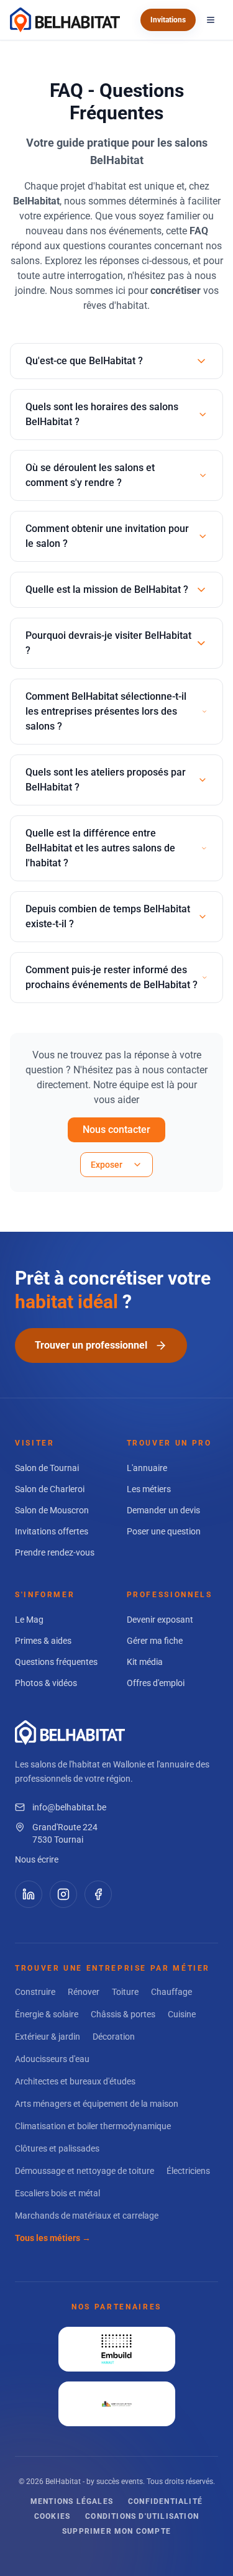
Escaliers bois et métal (57, 2193)
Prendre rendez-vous (55, 1552)
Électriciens (188, 2171)
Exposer (107, 1165)
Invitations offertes (52, 1531)
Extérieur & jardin (48, 2037)
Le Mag (29, 1620)
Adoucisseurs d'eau (52, 2059)
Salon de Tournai (47, 1468)
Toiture (125, 1992)
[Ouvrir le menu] (211, 20)
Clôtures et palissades (57, 2148)
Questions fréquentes (56, 1662)
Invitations (168, 20)
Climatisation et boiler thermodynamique (93, 2126)
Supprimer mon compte (116, 2531)
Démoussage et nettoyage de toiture (85, 2171)
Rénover (84, 1992)
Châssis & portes (123, 2014)
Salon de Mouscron (52, 1510)
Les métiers (149, 1489)
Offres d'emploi (156, 1683)
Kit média (145, 1662)
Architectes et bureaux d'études (75, 2081)
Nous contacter (116, 1130)
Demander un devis (163, 1510)
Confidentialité (165, 2501)
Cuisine (182, 2014)
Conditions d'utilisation (142, 2516)
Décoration (114, 2037)
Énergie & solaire (47, 2014)
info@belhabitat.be (69, 1807)
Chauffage (171, 1992)
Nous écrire (37, 1859)
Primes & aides (43, 1641)
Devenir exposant (160, 1620)
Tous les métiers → (53, 2238)
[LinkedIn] (29, 1894)
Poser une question (164, 1531)
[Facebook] (98, 1894)
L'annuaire (147, 1468)
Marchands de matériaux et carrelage (87, 2216)
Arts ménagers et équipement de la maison (97, 2104)
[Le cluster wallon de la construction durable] (117, 2404)
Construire (35, 1992)
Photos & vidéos (46, 1683)
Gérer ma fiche (155, 1641)
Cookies (52, 2516)
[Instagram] (63, 1894)
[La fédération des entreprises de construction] (117, 2349)
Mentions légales (72, 2501)
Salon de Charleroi (50, 1489)
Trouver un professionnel (91, 1345)
